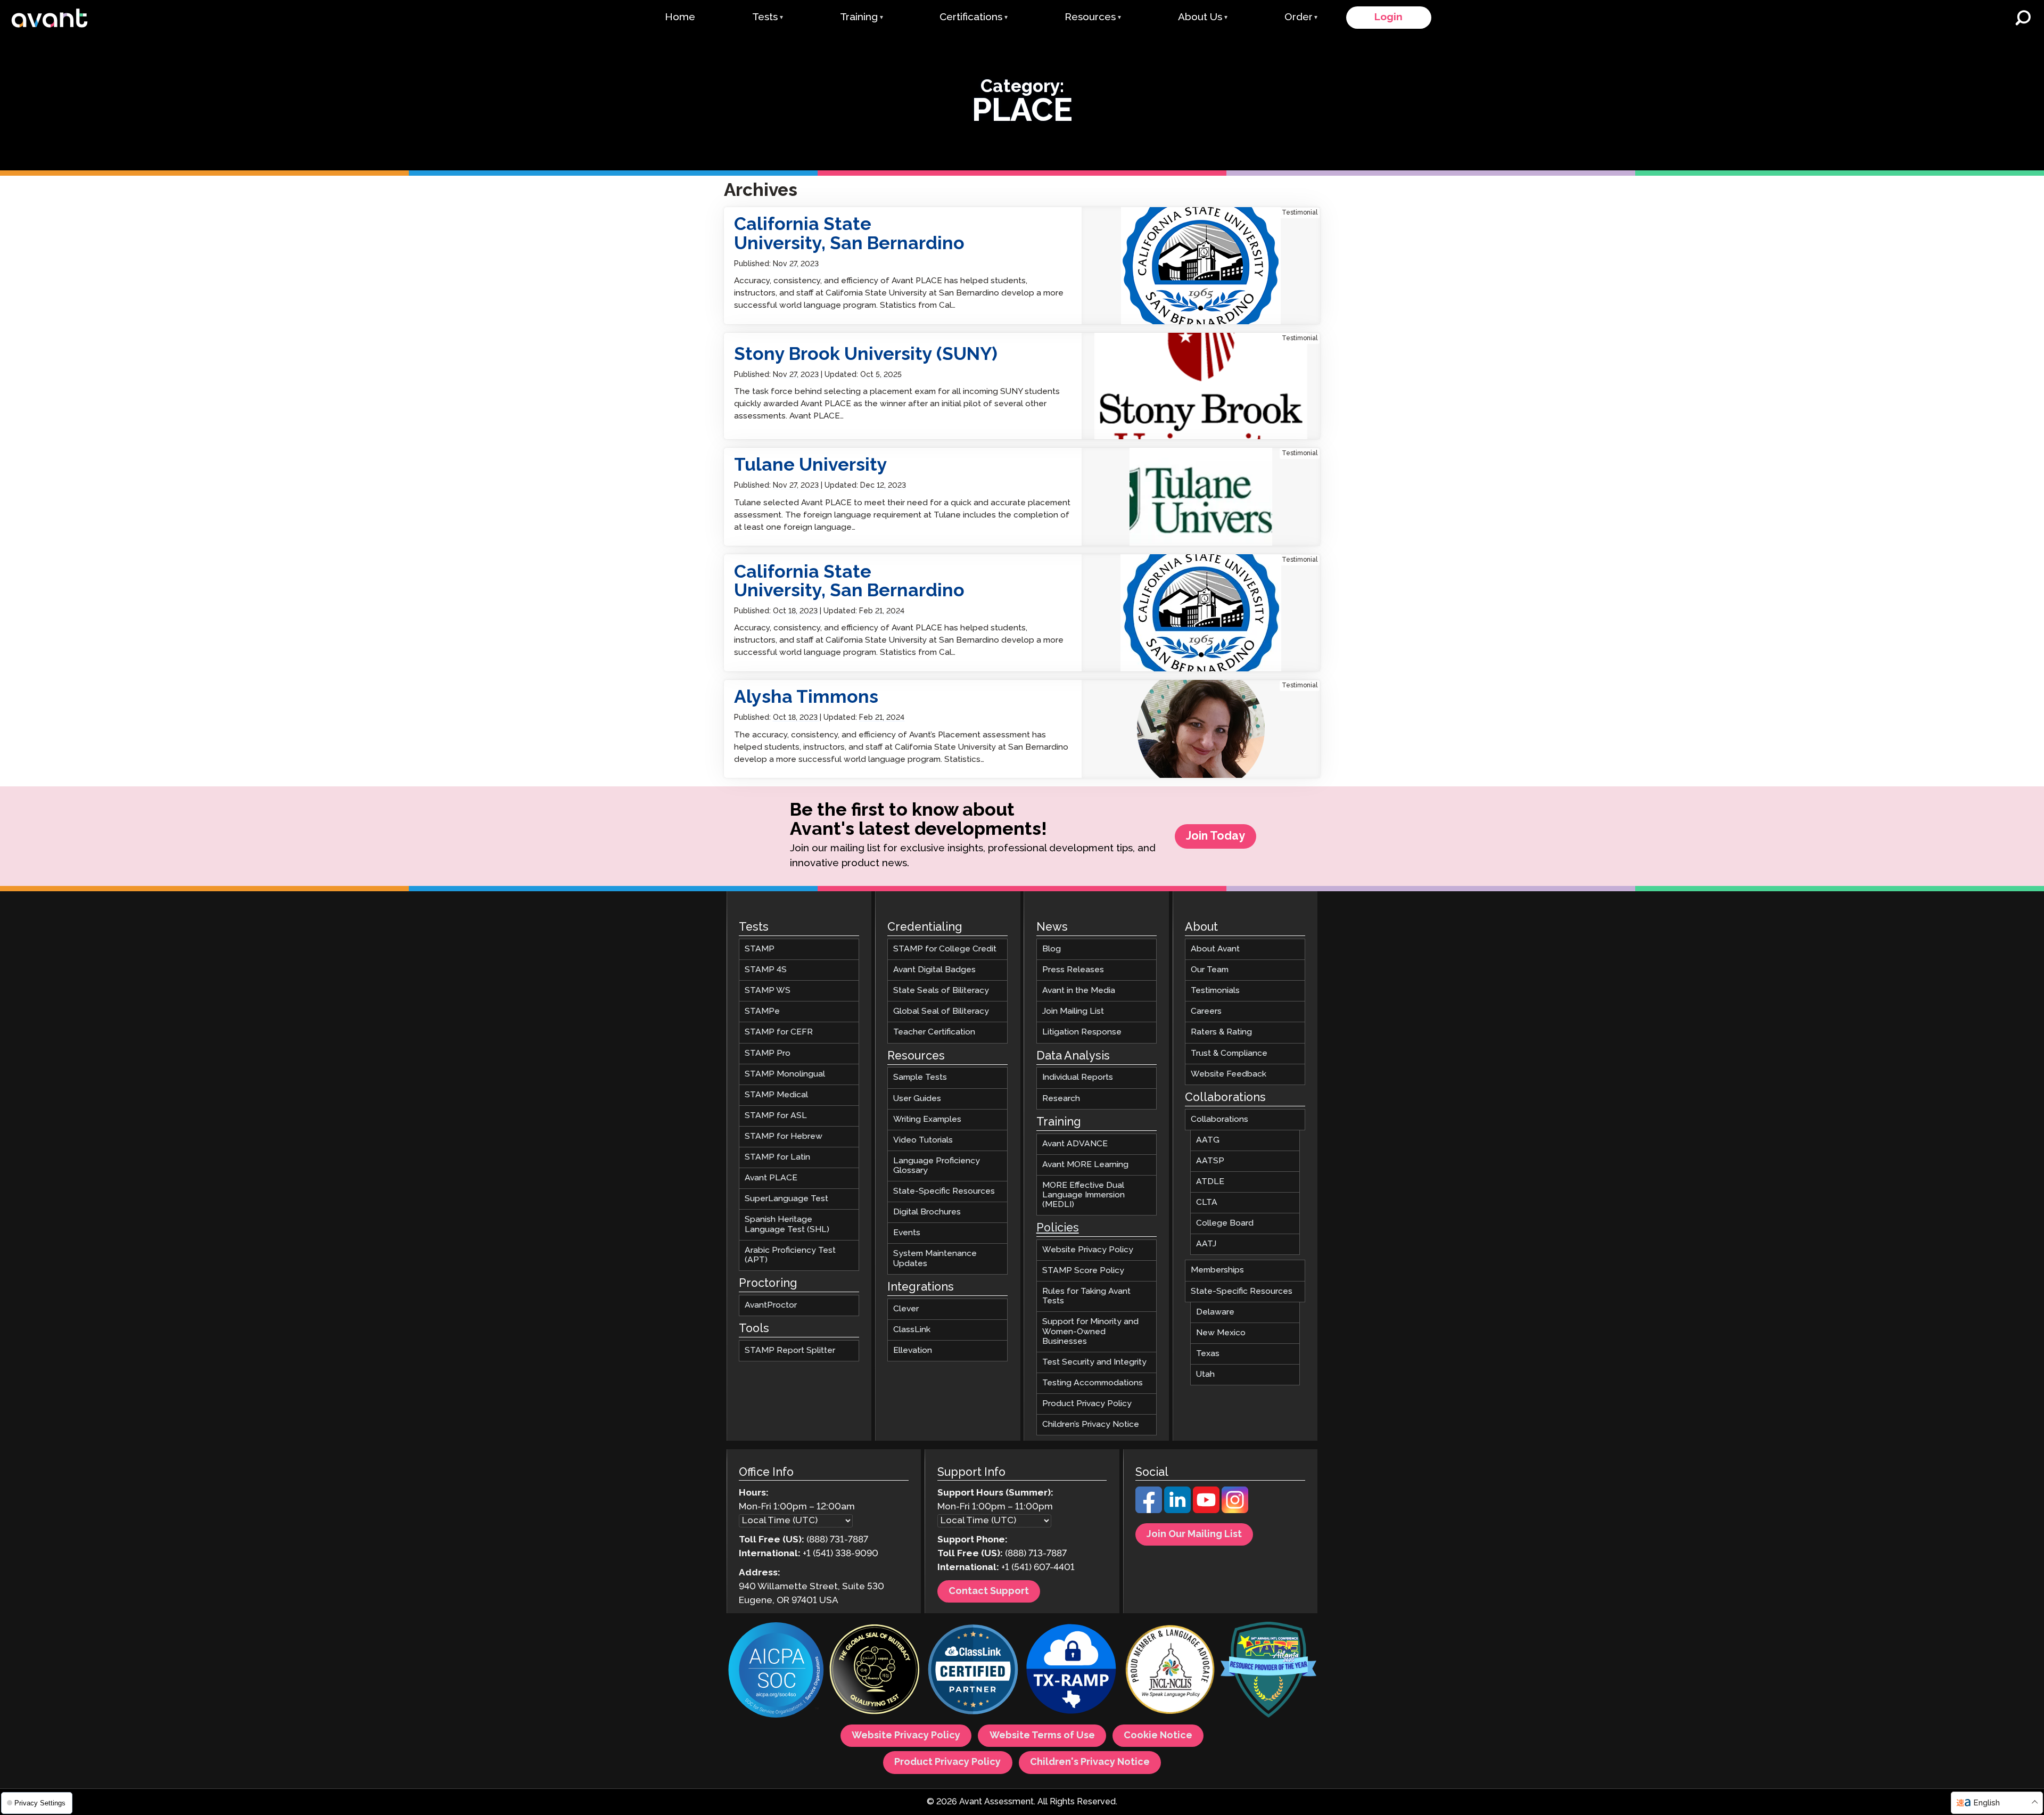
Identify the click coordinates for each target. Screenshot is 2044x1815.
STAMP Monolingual (785, 1074)
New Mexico (1221, 1333)
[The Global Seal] (875, 1672)
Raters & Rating (1221, 1033)
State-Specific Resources (944, 1191)
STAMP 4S (766, 970)
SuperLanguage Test (786, 1199)
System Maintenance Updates (935, 1259)
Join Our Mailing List (1194, 1535)
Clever (906, 1309)
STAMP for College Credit (945, 949)
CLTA (1207, 1202)
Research (1061, 1099)
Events (907, 1233)
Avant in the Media (1079, 991)
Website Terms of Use (1042, 1736)
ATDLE (1210, 1182)
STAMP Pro (768, 1053)
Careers (1206, 1012)
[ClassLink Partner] (973, 1672)
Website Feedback (1229, 1074)
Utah (1205, 1374)
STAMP (760, 949)
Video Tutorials (923, 1140)
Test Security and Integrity (1094, 1362)
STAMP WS (768, 991)
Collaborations (1219, 1119)
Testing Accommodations (1093, 1383)
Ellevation (913, 1350)
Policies (1058, 1229)
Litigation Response (1082, 1033)
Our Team (1210, 970)
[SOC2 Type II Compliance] (776, 1672)
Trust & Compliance (1229, 1053)
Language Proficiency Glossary (937, 1166)
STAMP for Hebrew (784, 1136)
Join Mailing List (1073, 1012)
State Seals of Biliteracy (941, 991)
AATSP (1210, 1161)
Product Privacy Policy (1087, 1404)
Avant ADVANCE (1075, 1144)
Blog (1052, 949)
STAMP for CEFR (779, 1033)
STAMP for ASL (776, 1116)
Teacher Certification (934, 1033)
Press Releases (1073, 970)
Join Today (1215, 836)
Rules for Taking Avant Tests (1086, 1297)
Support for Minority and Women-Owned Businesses (1090, 1332)
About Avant (1215, 949)
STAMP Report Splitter (790, 1350)
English (1987, 1803)
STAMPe (762, 1012)
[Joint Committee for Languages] (1170, 1672)
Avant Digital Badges (934, 970)
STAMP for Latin (777, 1157)
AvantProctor (771, 1305)
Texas (1208, 1354)
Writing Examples (927, 1119)
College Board (1225, 1224)
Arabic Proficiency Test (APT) (790, 1255)
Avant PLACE (771, 1178)
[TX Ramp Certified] (1072, 1672)
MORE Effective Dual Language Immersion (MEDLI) (1083, 1195)
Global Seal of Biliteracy (941, 1012)
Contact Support (989, 1592)
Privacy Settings (39, 1803)
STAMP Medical (776, 1095)
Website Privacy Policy (1088, 1250)
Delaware (1215, 1312)
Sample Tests (920, 1078)
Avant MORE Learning (1085, 1165)
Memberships (1217, 1271)
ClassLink (912, 1330)
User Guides (917, 1099)
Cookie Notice (1158, 1736)
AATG (1208, 1140)
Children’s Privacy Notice (1091, 1424)
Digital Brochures (927, 1213)
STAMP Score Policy (1083, 1271)
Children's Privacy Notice (1090, 1763)
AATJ (1206, 1245)
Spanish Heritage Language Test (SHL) (787, 1225)
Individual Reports (1078, 1078)
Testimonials (1215, 991)
